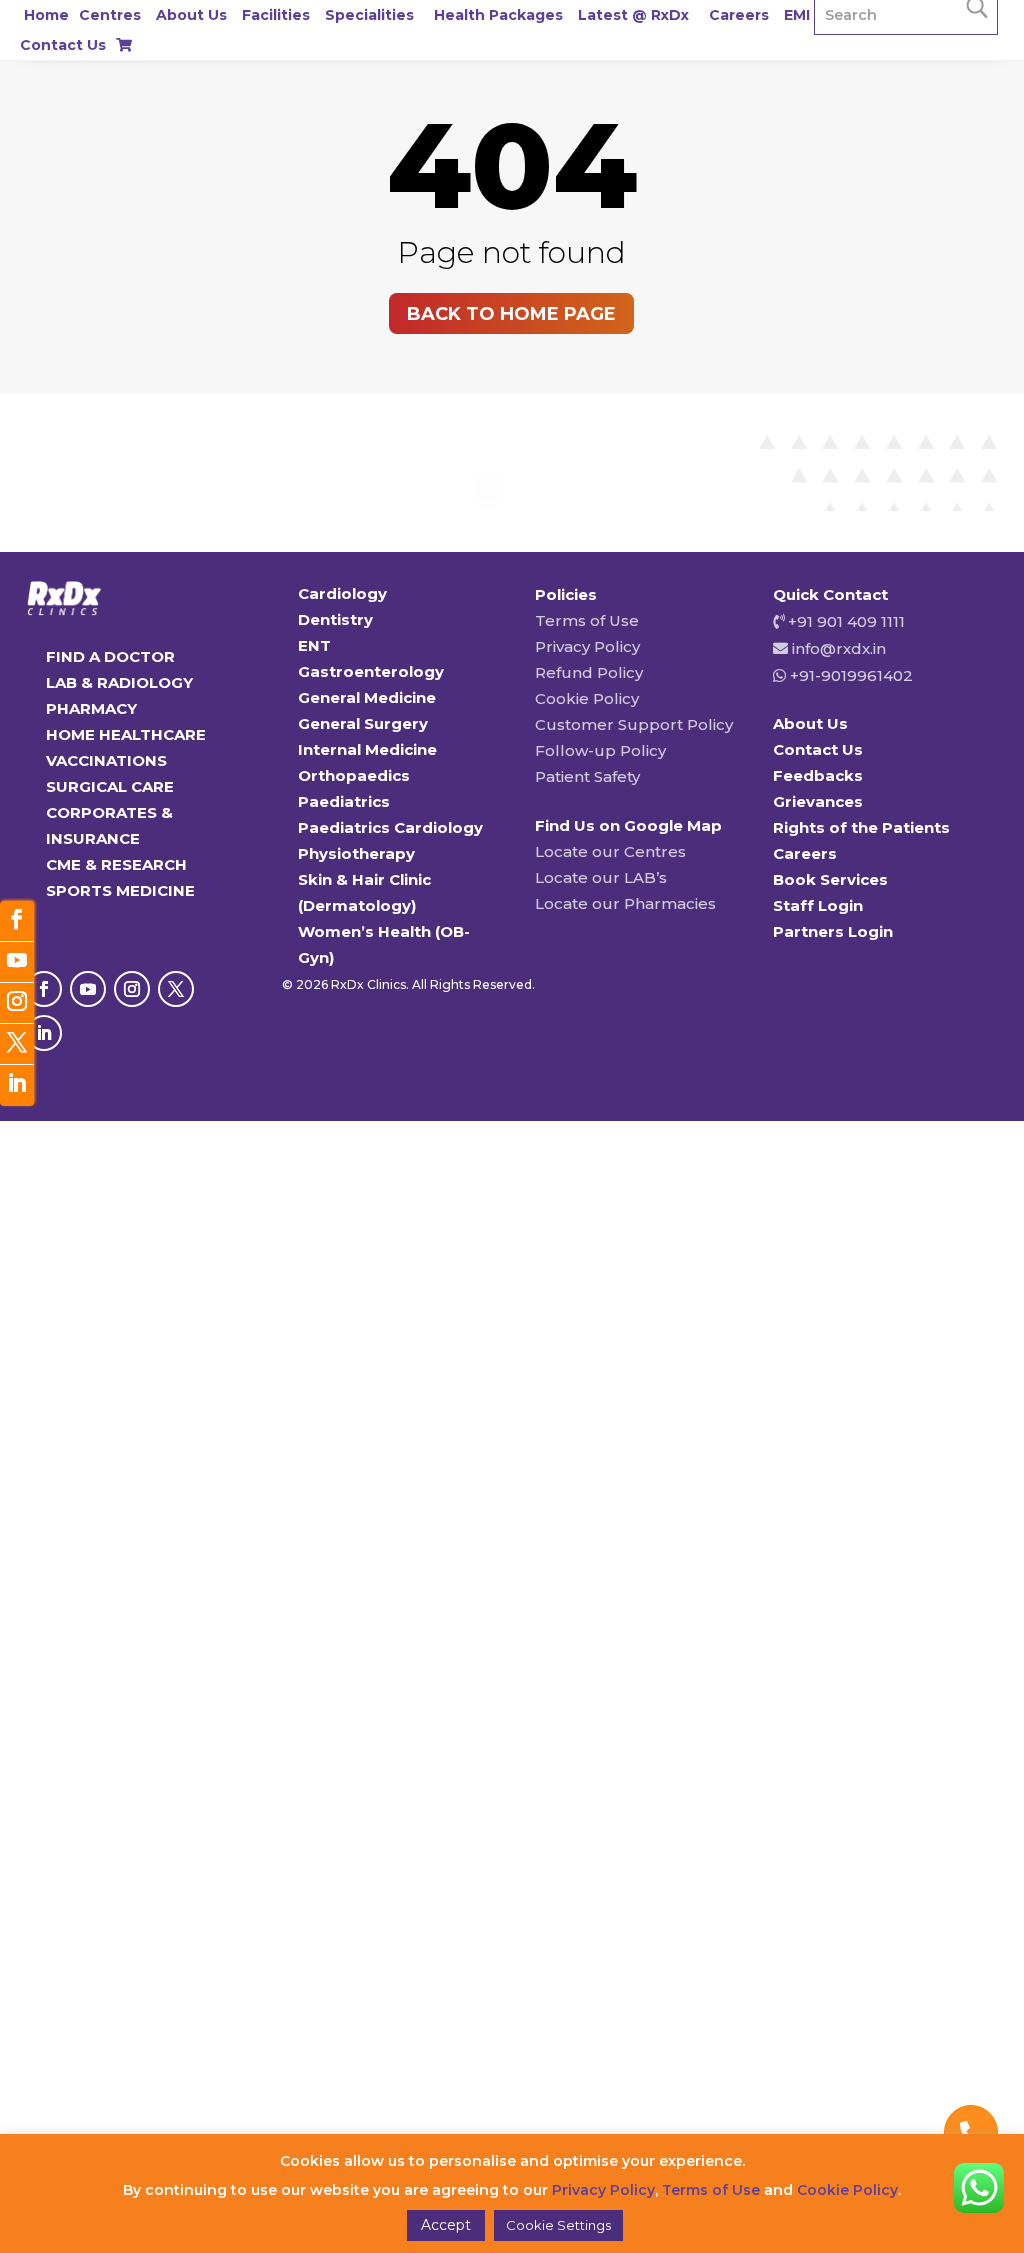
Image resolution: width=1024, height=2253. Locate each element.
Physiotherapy (356, 853)
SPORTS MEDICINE (120, 890)
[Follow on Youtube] (88, 989)
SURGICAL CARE (110, 786)
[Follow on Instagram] (132, 989)
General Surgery (363, 723)
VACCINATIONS (106, 760)
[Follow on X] (176, 989)
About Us (191, 15)
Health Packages (498, 15)
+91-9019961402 (849, 675)
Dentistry (335, 619)
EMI (797, 15)
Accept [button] (446, 2225)
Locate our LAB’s (601, 877)
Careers (739, 15)
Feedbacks (818, 775)
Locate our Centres (610, 851)
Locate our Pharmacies (625, 903)
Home (46, 15)
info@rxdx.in (839, 648)
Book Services (830, 879)
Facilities (276, 15)
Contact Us (63, 45)
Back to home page (511, 314)
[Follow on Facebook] (44, 989)
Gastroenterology (371, 671)
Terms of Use (587, 620)
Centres (110, 15)
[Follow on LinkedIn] (44, 1033)
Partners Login (833, 931)
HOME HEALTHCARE (126, 734)
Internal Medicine (367, 749)
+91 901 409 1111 (844, 621)
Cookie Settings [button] (558, 2225)
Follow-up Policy (600, 750)
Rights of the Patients (861, 827)
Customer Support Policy (634, 724)
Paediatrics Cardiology (390, 827)
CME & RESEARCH (116, 864)
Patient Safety (587, 776)
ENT (314, 645)
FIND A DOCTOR (110, 656)
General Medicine (367, 697)
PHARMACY (91, 708)
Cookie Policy (587, 698)
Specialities (369, 15)
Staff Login (818, 905)
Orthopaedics (354, 775)
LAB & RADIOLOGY (119, 682)
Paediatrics (344, 801)
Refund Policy (589, 672)
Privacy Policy (587, 646)
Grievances (818, 801)
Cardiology (342, 593)
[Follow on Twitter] (17, 1044)
